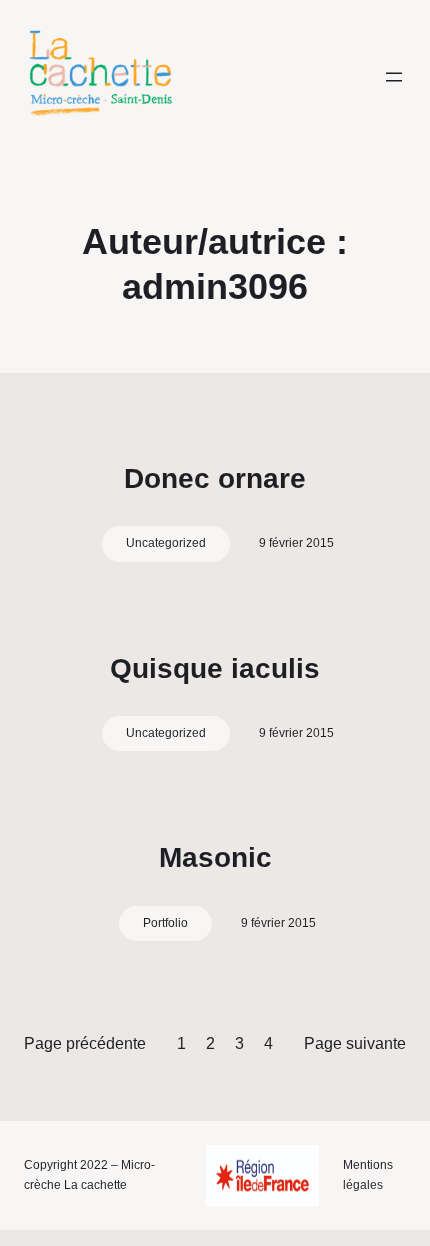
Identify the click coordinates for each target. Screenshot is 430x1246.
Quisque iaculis (215, 668)
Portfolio (165, 923)
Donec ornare (215, 478)
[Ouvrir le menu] (394, 77)
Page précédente (85, 1043)
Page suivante (355, 1043)
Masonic (215, 857)
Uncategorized (166, 543)
